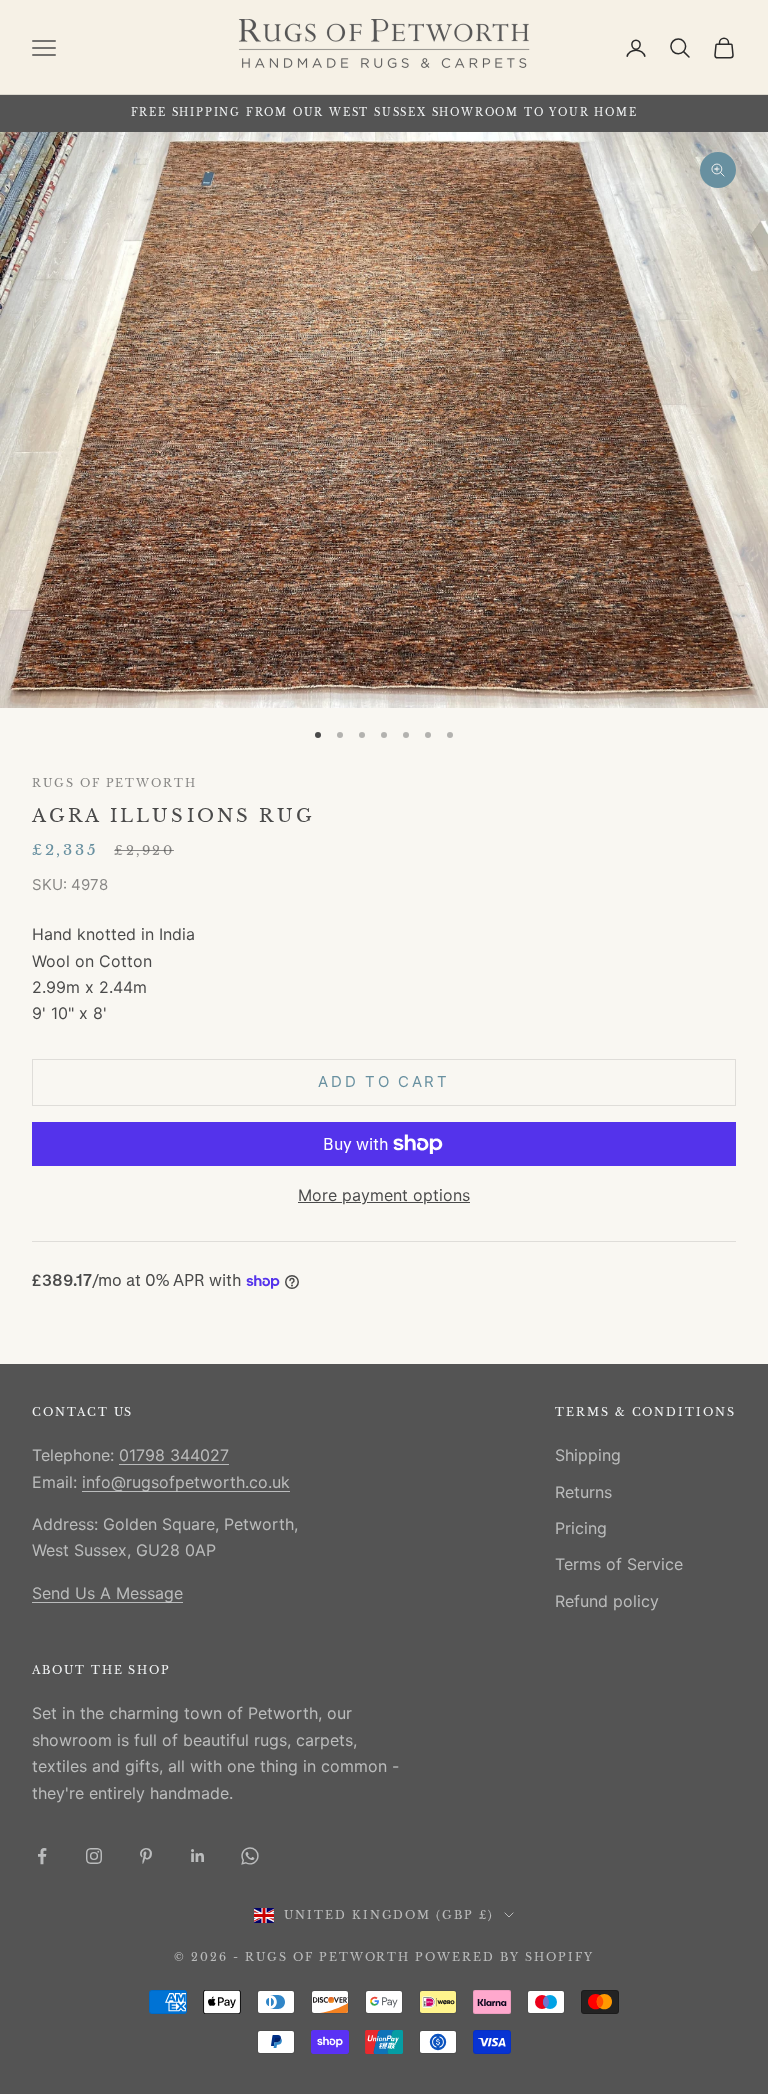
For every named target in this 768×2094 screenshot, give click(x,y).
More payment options (384, 1195)
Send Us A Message (107, 1593)
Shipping (588, 1455)
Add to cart (384, 1081)
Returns (583, 1492)
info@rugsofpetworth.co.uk (186, 1482)
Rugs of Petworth (114, 783)
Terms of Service (619, 1564)
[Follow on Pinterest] (146, 1856)
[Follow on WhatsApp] (250, 1856)
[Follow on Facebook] (42, 1856)
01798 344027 (174, 1455)
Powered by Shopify (504, 1957)
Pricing (581, 1528)
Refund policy (607, 1601)
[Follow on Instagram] (94, 1856)
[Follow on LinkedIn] (198, 1856)
